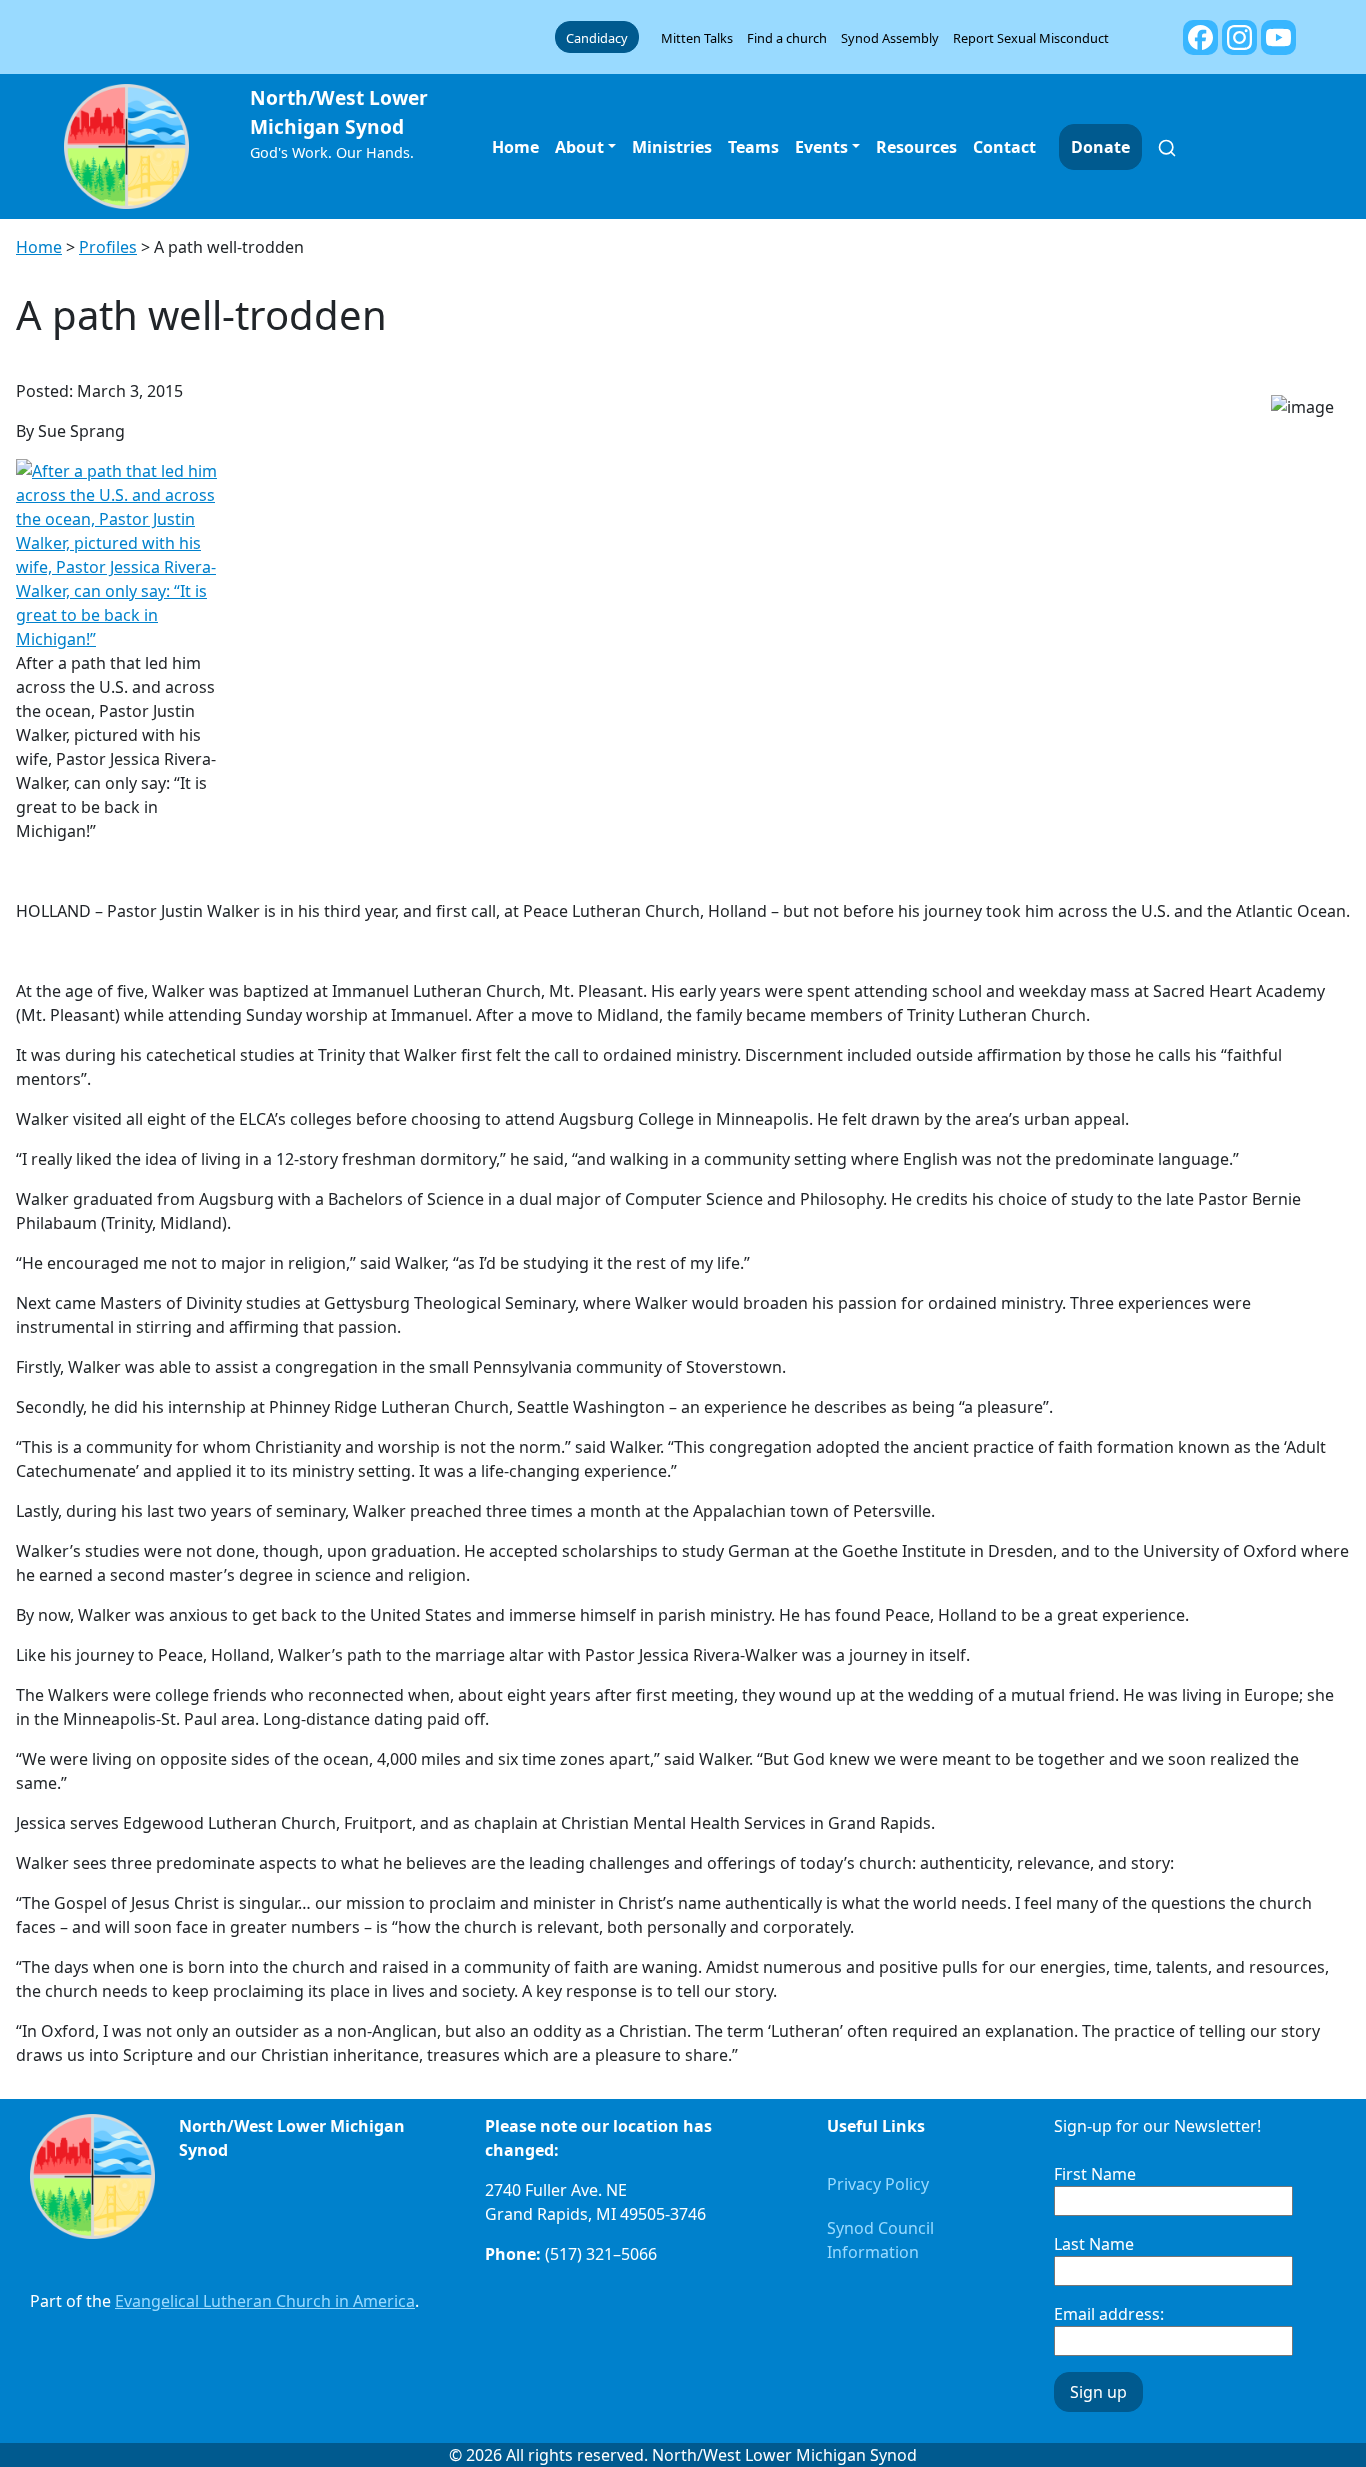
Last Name (1094, 2244)
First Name (1095, 2174)
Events (821, 147)
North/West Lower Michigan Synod (339, 112)
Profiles (108, 247)
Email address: (1109, 2314)
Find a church (787, 38)
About (579, 147)
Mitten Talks (697, 38)
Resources (916, 147)
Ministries (672, 147)
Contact (1004, 147)
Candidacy (597, 38)
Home (515, 147)
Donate (1100, 147)
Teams (753, 147)
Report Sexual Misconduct (1031, 38)
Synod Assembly (890, 38)
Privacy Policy (878, 2184)
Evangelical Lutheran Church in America (265, 2301)
